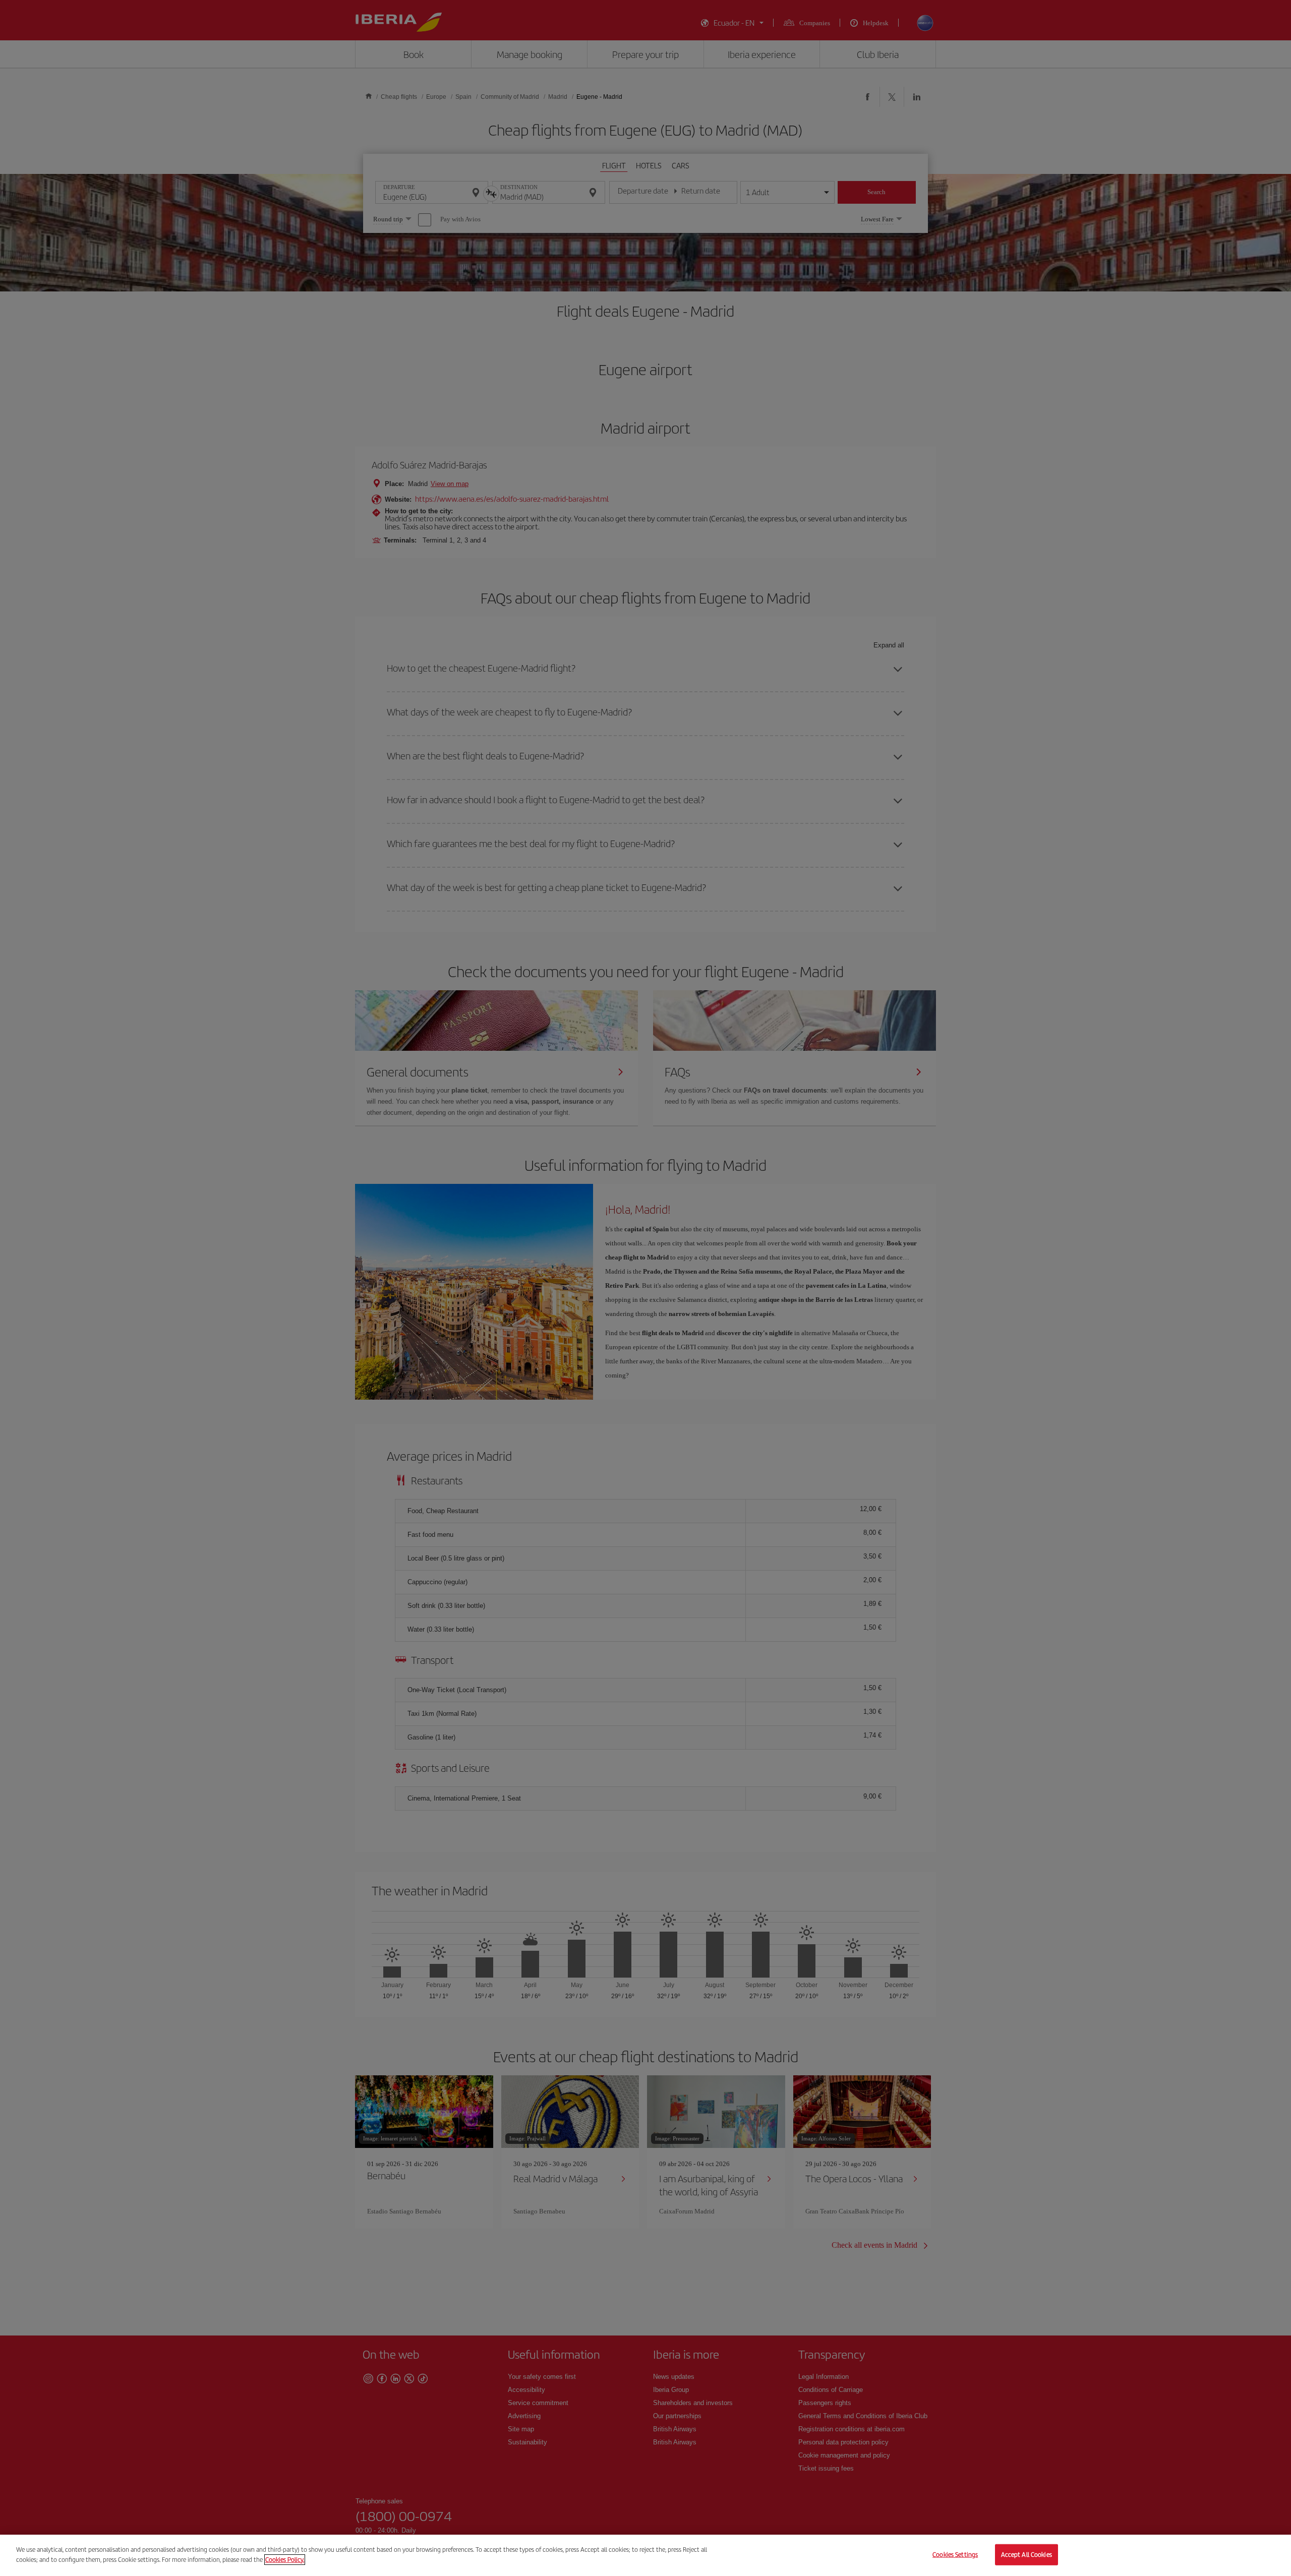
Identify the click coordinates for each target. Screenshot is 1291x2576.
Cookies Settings (955, 2555)
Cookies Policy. (285, 2559)
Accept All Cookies (1026, 2555)
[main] (645, 2555)
